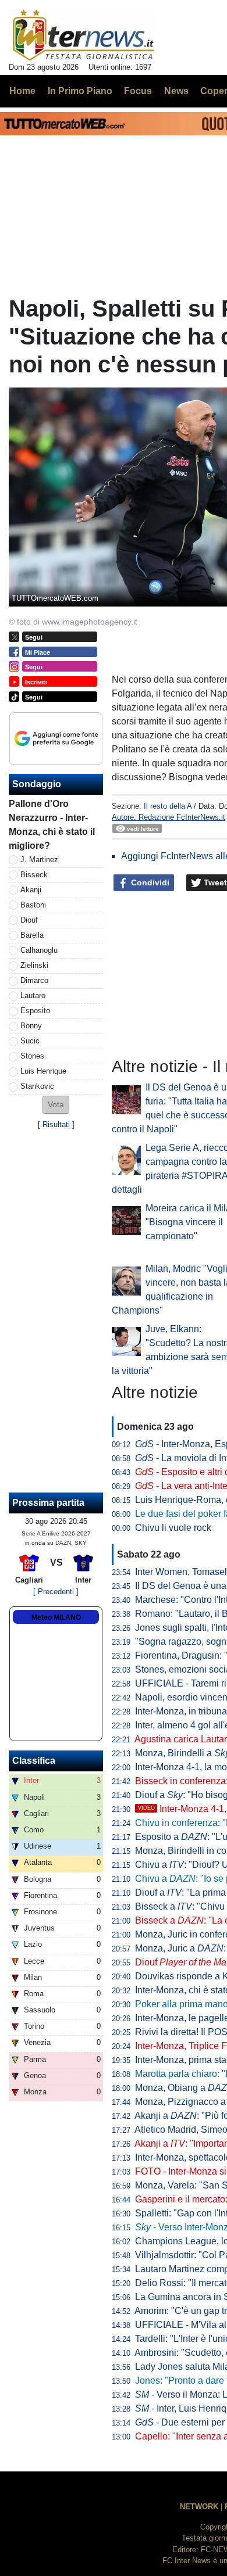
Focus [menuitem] (138, 91)
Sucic (30, 1041)
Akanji (31, 890)
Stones (32, 1056)
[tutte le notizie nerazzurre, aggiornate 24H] (84, 35)
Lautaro (33, 995)
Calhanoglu (39, 950)
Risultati (56, 1124)
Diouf (29, 920)
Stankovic (37, 1086)
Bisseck (34, 875)
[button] (56, 1105)
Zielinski (34, 965)
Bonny (31, 1026)
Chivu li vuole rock (173, 1528)
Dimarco (34, 980)
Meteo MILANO (56, 1617)
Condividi (149, 882)
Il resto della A (168, 806)
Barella (32, 935)
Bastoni (33, 905)
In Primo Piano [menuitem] (80, 91)
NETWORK (199, 2507)
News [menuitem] (176, 91)
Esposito (35, 1011)
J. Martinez (39, 860)
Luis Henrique (43, 1071)
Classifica (34, 1761)
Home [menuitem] (22, 91)
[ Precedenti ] (56, 1592)
